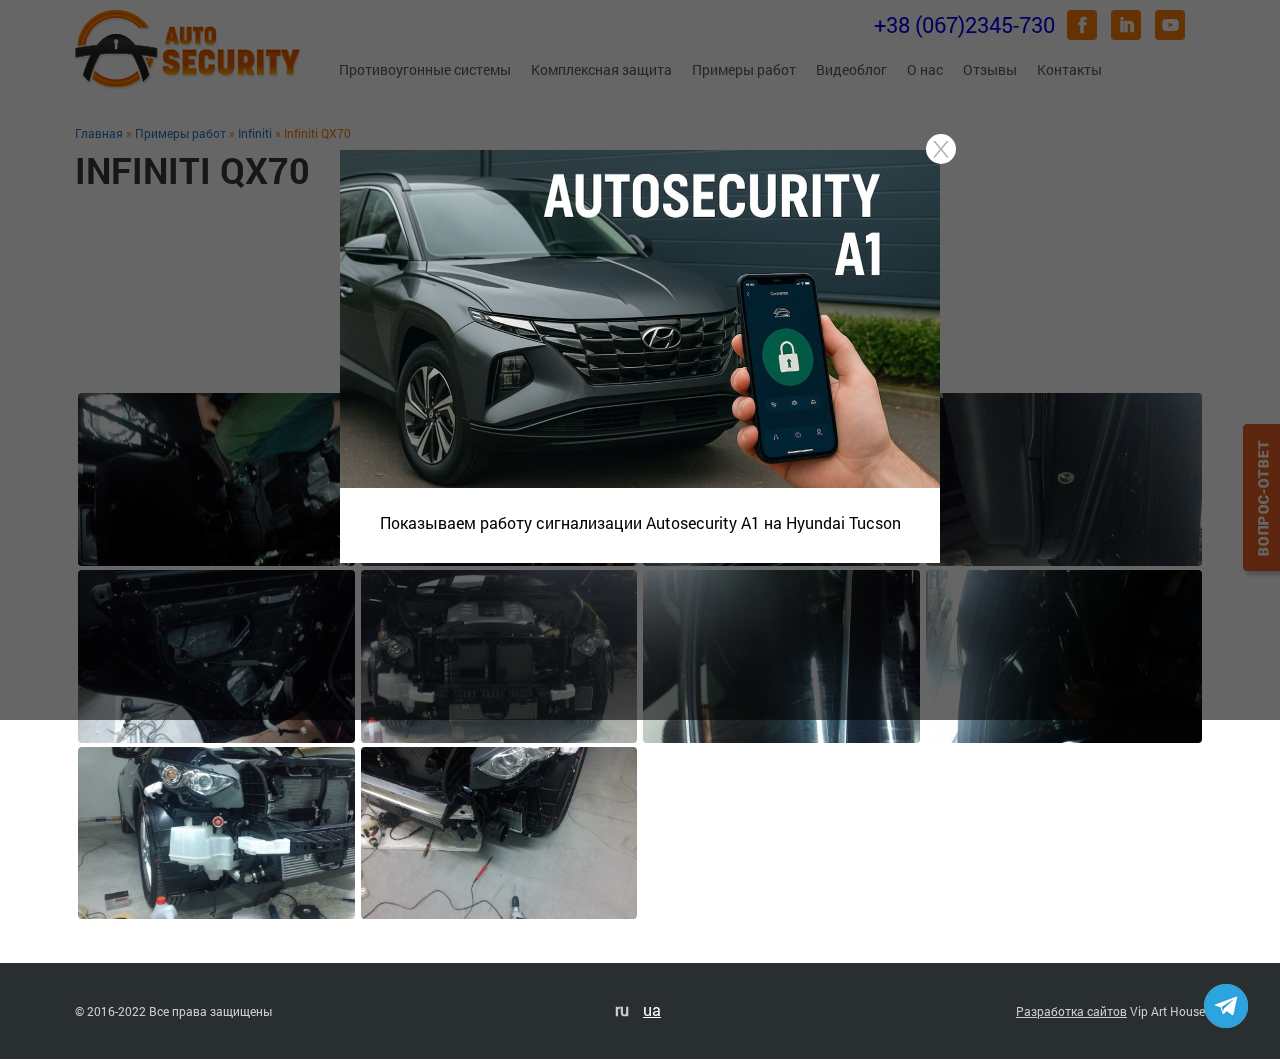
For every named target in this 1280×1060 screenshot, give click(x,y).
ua (652, 1009)
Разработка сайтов (1071, 1011)
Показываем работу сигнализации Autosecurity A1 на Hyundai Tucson (640, 522)
